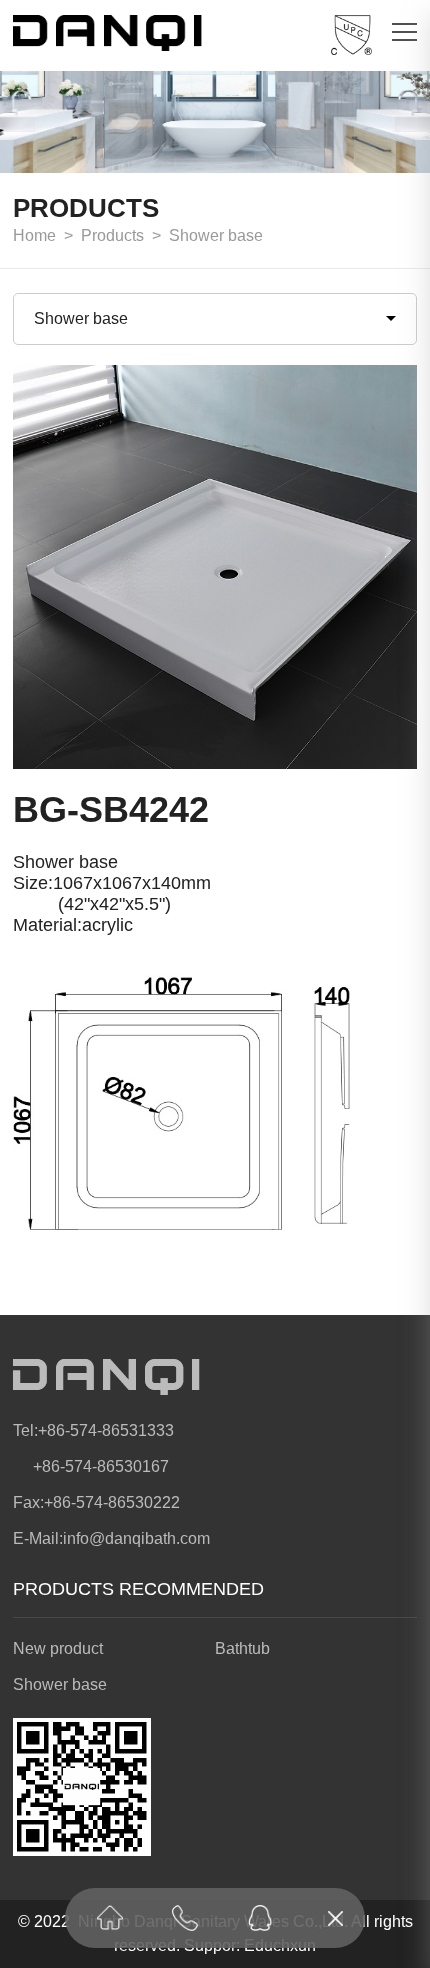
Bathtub (242, 1648)
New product (58, 1648)
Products (112, 235)
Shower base (216, 235)
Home (34, 235)
